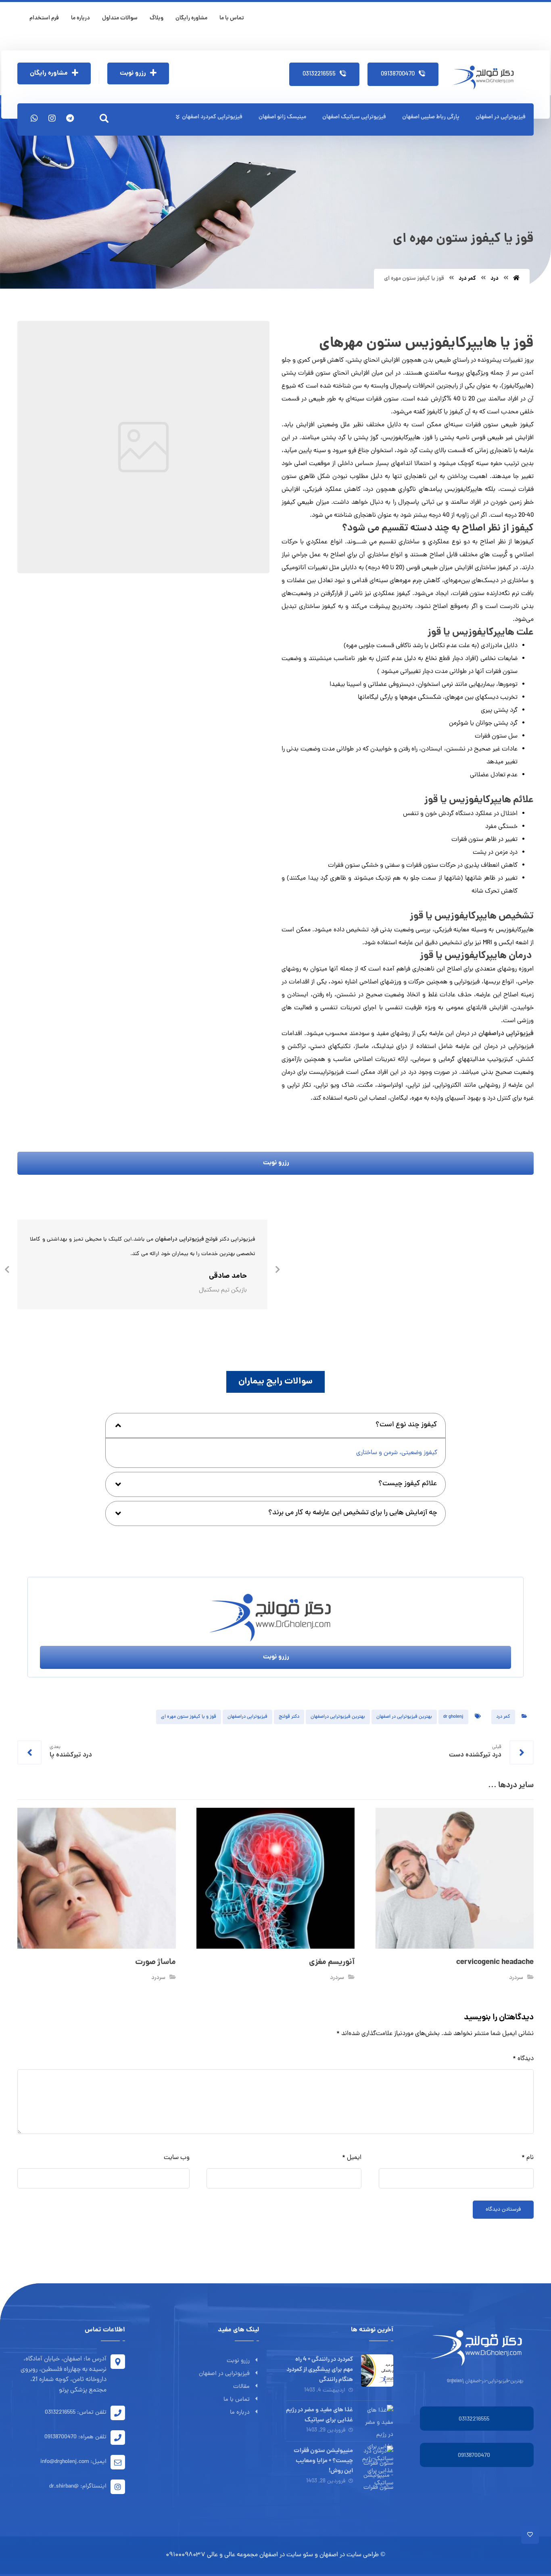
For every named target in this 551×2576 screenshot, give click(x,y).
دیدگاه (523, 2059)
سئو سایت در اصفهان (286, 2555)
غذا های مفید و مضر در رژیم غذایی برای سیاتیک (319, 2415)
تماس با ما (237, 2400)
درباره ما (240, 2413)
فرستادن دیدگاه (503, 2210)
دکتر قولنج (289, 1717)
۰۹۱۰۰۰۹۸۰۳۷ (186, 2555)
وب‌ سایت (177, 2158)
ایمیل (352, 2158)
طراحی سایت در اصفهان (349, 2555)
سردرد (516, 1978)
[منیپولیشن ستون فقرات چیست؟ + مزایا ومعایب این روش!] (377, 2462)
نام (528, 2158)
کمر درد (503, 1717)
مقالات (241, 2387)
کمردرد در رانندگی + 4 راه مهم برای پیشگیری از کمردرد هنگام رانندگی (320, 2370)
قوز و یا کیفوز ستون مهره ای (189, 1717)
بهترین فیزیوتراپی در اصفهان (404, 1717)
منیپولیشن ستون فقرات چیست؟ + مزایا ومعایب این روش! (323, 2461)
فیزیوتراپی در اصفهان (224, 2374)
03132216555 (474, 2420)
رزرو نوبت (238, 2361)
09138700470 (474, 2456)
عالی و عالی (221, 2555)
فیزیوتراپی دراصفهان (506, 1034)
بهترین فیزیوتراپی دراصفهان (338, 1717)
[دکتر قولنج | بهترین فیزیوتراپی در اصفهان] (486, 78)
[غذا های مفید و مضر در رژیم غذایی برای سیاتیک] (377, 2421)
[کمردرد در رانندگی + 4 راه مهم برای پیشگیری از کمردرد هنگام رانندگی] (377, 2371)
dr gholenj (453, 1717)
